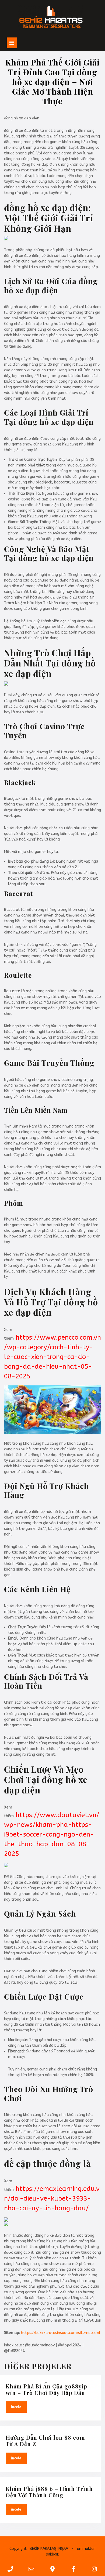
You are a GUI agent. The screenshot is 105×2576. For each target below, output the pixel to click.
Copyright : (19, 2549)
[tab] (12, 43)
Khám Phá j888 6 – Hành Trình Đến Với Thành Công (49, 2492)
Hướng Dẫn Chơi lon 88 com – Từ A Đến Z (48, 2441)
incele (19, 2407)
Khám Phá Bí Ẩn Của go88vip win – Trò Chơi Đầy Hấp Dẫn (46, 2389)
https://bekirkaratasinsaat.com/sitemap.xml (61, 2333)
